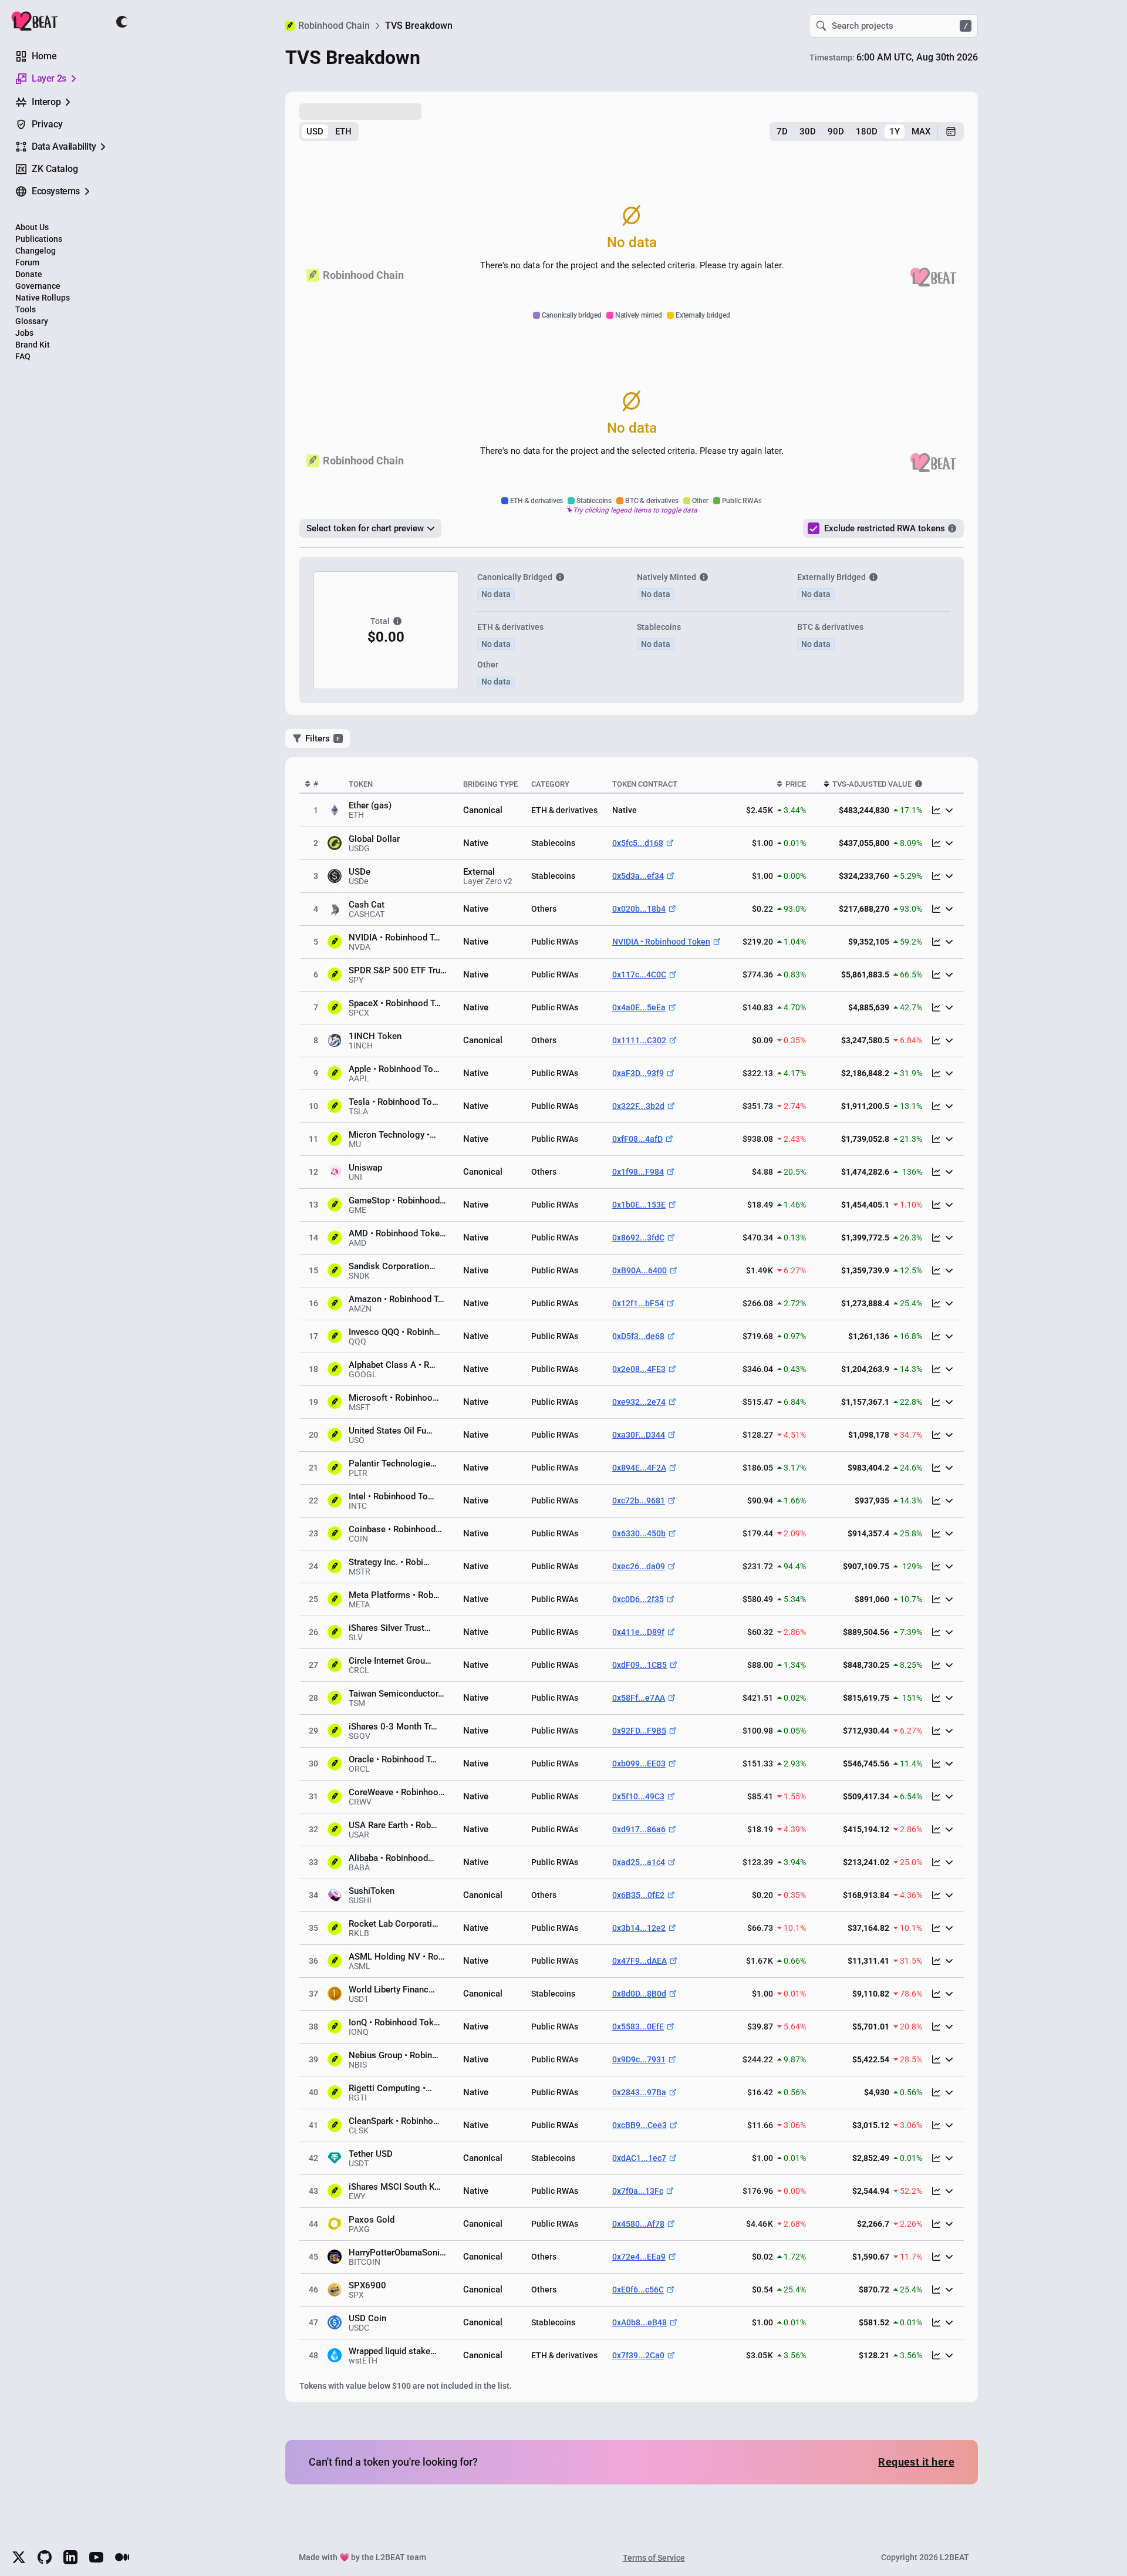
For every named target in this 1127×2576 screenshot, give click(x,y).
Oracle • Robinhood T (393, 1759)
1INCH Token (375, 1036)
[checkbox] (814, 528)
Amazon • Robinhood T (397, 1299)
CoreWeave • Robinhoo (397, 1792)
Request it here (916, 2462)
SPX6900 (367, 2285)
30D (808, 132)
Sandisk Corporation (392, 1266)
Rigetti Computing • (390, 2088)
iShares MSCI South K (395, 2187)
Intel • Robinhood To (392, 1496)
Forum (27, 262)
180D (867, 132)
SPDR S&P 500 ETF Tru (398, 970)
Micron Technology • (392, 1135)
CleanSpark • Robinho (394, 2121)
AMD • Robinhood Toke (397, 1233)
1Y (895, 132)
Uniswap (365, 1168)
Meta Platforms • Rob (394, 1595)
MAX (921, 132)
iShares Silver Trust (390, 1628)
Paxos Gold (372, 2220)
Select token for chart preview (365, 528)
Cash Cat (367, 905)
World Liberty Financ (392, 1990)
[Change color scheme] (122, 22)
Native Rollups (43, 298)
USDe (360, 872)
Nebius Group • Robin (394, 2055)
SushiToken (372, 1891)
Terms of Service (654, 2558)
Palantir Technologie (393, 1464)
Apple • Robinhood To (394, 1069)
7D (782, 132)
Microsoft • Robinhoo (394, 1398)
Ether (359, 805)
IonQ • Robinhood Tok (394, 2022)
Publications (39, 239)
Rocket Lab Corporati (394, 1924)
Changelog (36, 251)
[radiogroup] (329, 132)
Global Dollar (374, 839)
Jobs (24, 333)
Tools (26, 309)
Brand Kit (33, 345)
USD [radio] (315, 132)
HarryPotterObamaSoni (397, 2253)
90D (836, 132)
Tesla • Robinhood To (394, 1102)
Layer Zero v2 (488, 881)
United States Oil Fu (391, 1431)
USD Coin (367, 2318)
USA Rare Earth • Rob (393, 1825)
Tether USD (371, 2154)
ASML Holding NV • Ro (397, 1957)
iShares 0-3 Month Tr (393, 1727)
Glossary (32, 321)
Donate (29, 274)
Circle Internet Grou (390, 1661)
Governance (38, 286)
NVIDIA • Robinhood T (394, 938)
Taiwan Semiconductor (397, 1694)
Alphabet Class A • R (392, 1365)
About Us (32, 227)
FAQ (23, 356)
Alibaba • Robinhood (392, 1858)
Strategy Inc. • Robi (389, 1562)
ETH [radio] (343, 132)
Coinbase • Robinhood (395, 1529)
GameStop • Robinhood (397, 1201)
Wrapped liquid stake (393, 2351)
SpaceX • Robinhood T (395, 1003)
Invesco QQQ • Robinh (394, 1332)
